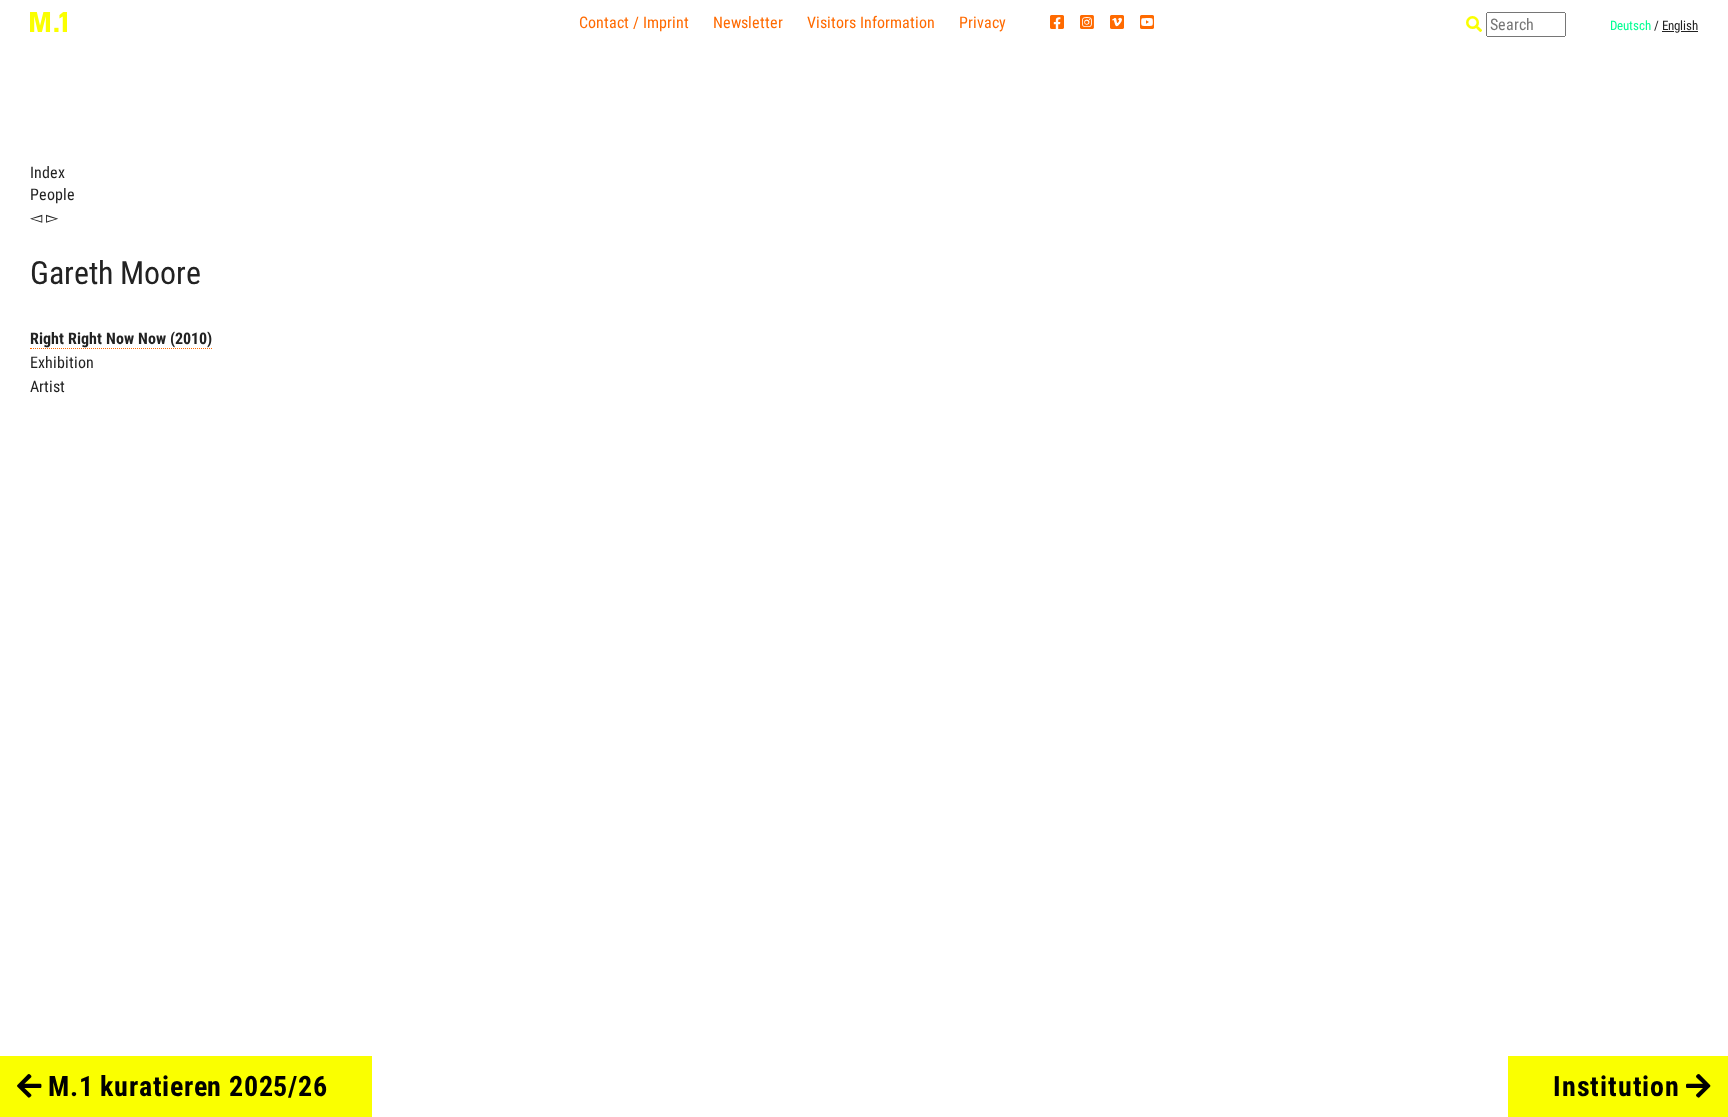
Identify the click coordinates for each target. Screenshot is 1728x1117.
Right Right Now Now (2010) (121, 338)
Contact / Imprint (634, 22)
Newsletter (748, 22)
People (52, 194)
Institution (1619, 1086)
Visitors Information (871, 22)
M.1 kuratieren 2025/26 (185, 1086)
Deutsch (1630, 25)
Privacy (982, 22)
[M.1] (48, 21)
